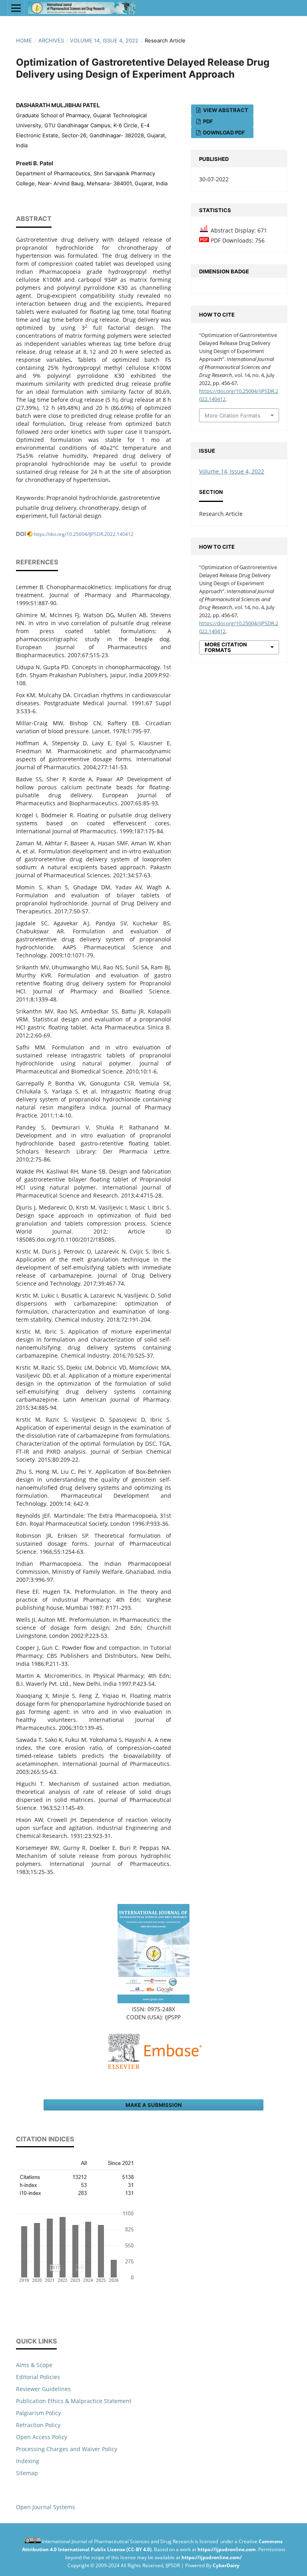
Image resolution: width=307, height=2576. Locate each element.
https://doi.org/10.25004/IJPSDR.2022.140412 (84, 534)
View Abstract (225, 110)
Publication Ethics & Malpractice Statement (74, 2401)
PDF (207, 121)
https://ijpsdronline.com (227, 2549)
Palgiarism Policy (38, 2413)
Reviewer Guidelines (43, 2389)
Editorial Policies (38, 2377)
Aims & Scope (34, 2365)
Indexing (28, 2461)
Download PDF (223, 132)
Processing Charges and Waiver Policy (67, 2449)
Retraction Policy (38, 2425)
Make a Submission (154, 2105)
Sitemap (27, 2473)
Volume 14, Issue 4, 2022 (104, 40)
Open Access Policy (42, 2437)
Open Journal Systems (46, 2507)
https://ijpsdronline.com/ (212, 2557)
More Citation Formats (232, 415)
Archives (51, 40)
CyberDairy (226, 2565)
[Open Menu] (16, 8)
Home (24, 40)
